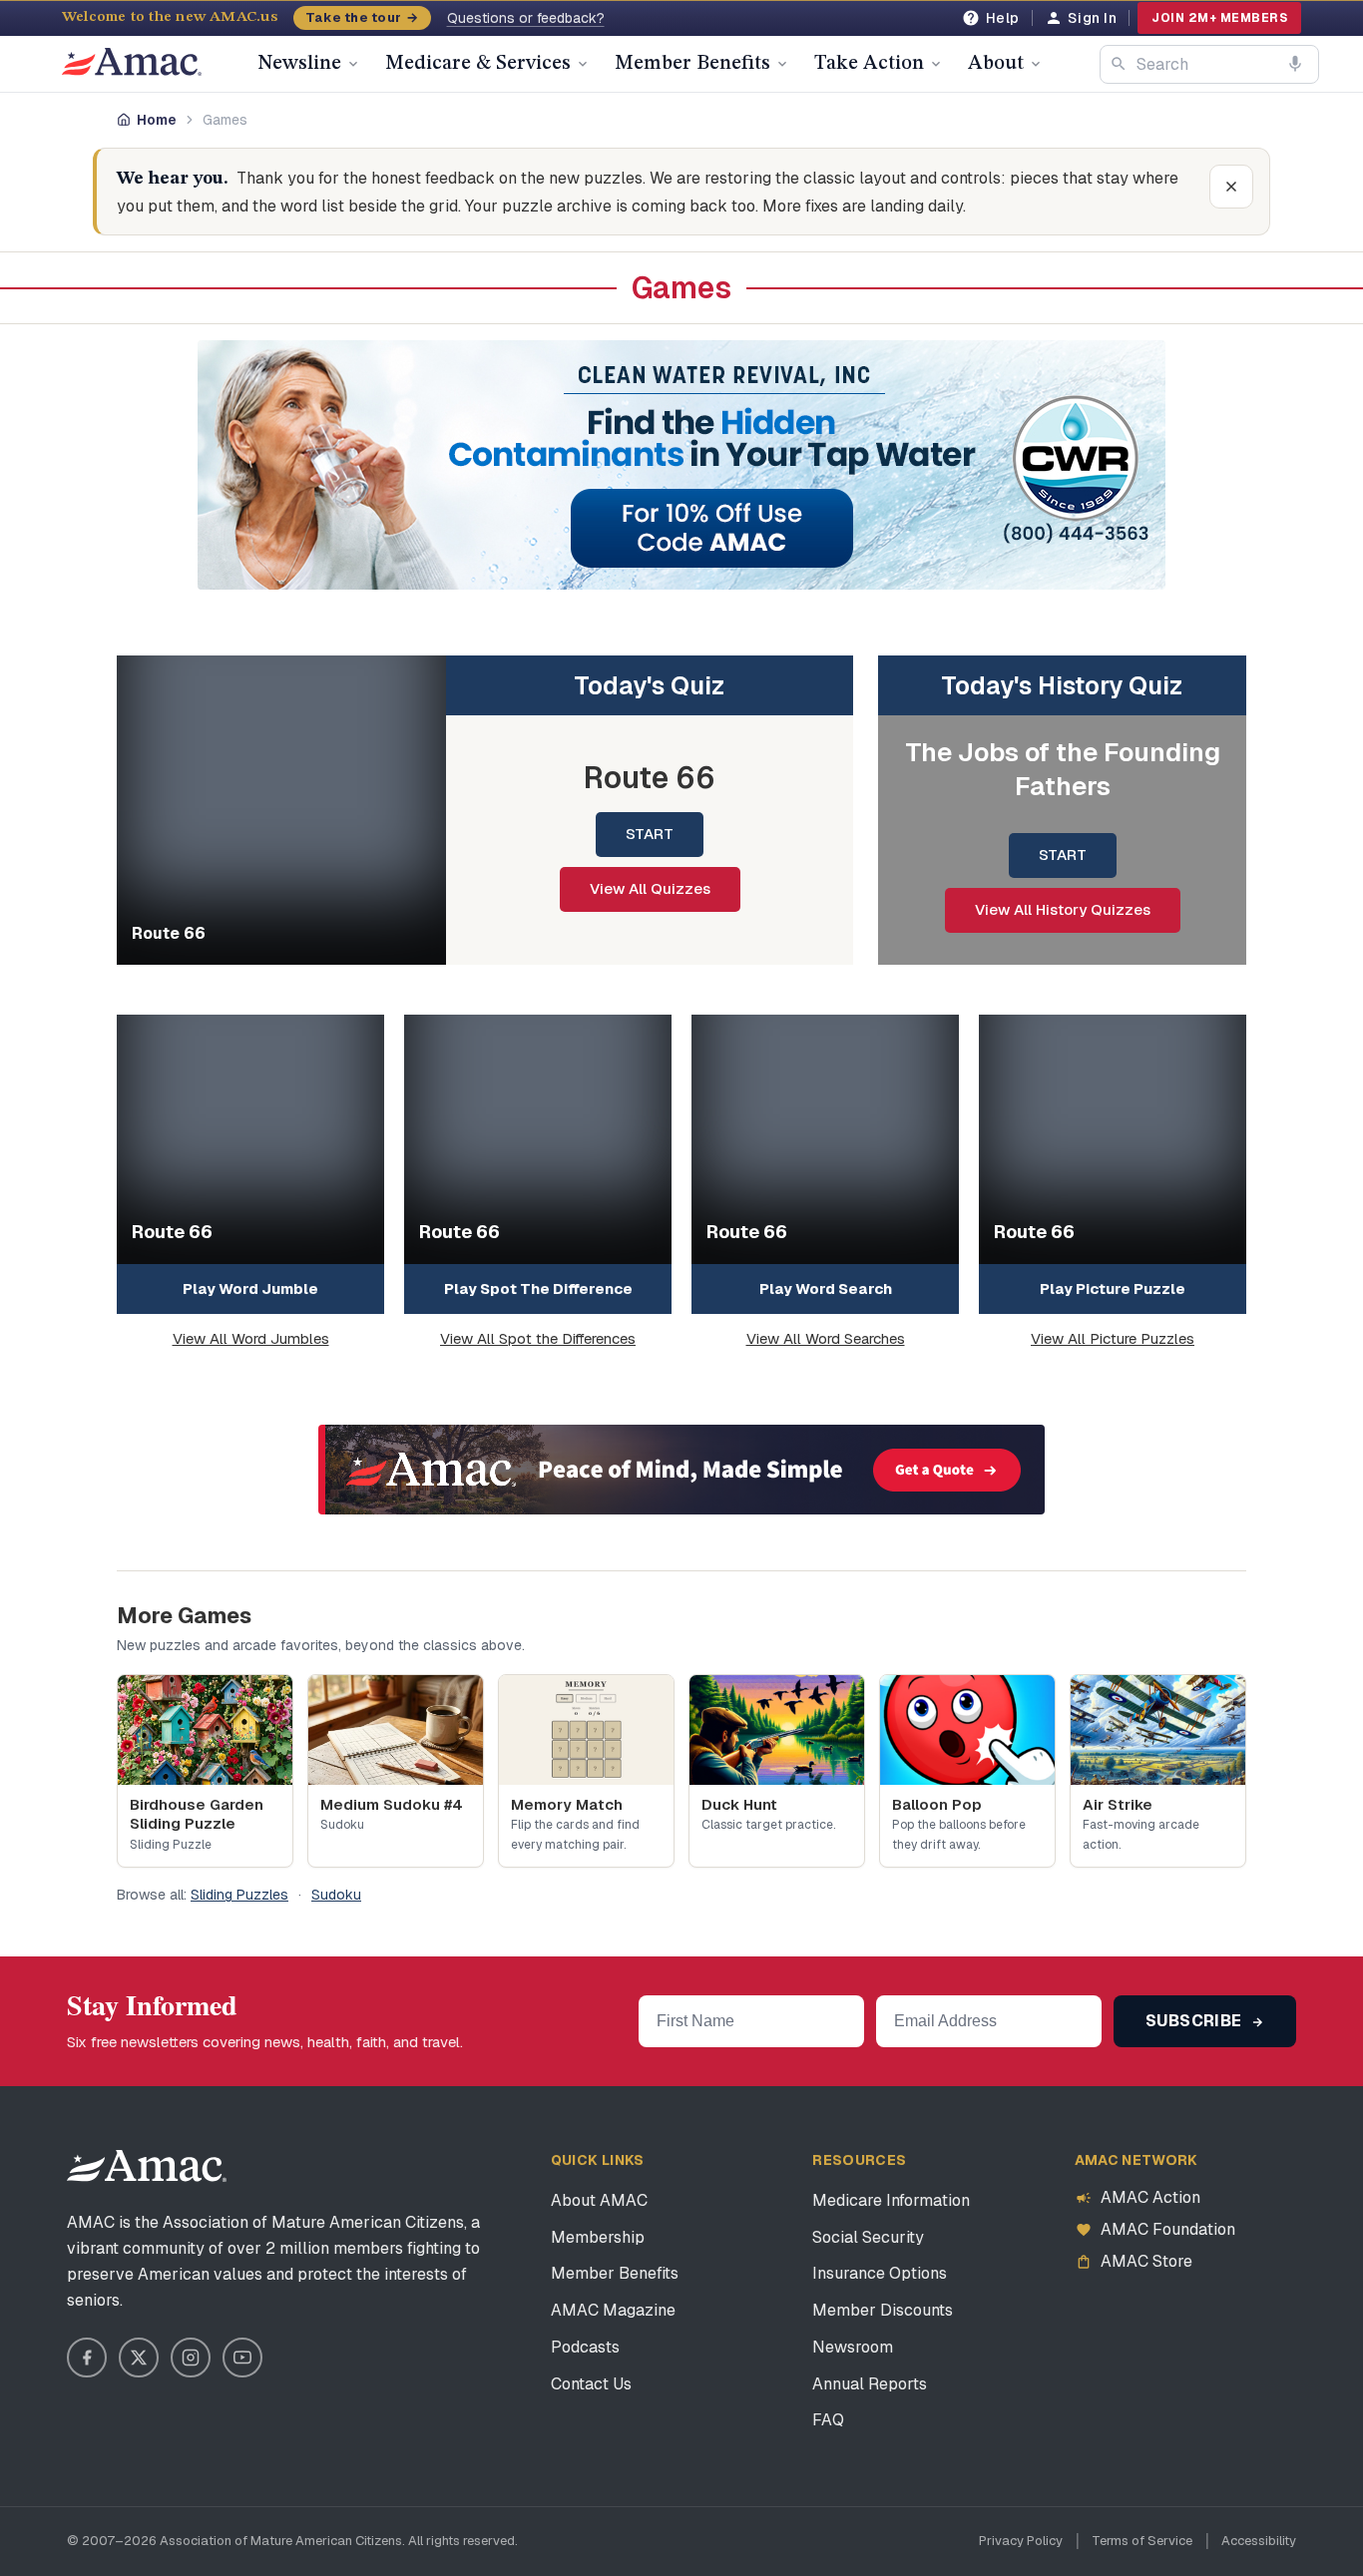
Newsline (299, 64)
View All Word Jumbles (251, 1338)
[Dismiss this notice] (1231, 187)
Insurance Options (880, 2273)
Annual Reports (870, 2384)
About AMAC (599, 2200)
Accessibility (1259, 2541)
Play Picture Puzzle (1113, 1288)
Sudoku (336, 1895)
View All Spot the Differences (538, 1338)
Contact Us (591, 2384)
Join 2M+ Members (1219, 18)
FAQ (828, 2420)
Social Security (868, 2237)
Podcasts (585, 2347)
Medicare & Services (478, 64)
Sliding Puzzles (239, 1895)
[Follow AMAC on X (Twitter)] (139, 2358)
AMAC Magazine (613, 2310)
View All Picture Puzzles (1113, 1338)
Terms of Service (1142, 2541)
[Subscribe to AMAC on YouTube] (242, 2358)
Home (157, 120)
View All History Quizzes (1063, 909)
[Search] (1119, 64)
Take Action (869, 64)
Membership (598, 2237)
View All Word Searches (826, 1338)
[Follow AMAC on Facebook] (87, 2358)
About (996, 64)
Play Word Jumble (250, 1288)
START (650, 834)
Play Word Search (826, 1288)
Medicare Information (891, 2200)
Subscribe (1196, 2021)
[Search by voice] (1295, 64)
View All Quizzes (650, 888)
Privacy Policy (1021, 2541)
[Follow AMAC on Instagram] (191, 2358)
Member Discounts (883, 2310)
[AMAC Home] (147, 2166)
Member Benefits (692, 64)
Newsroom (853, 2347)
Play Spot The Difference (538, 1288)
